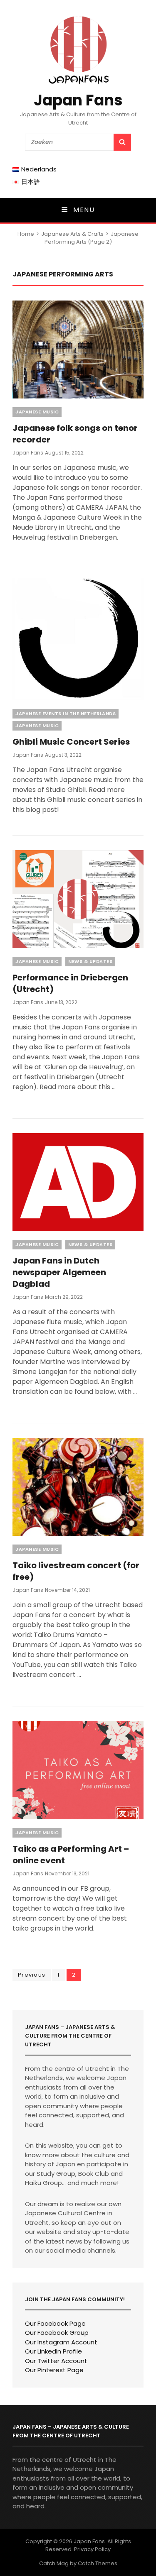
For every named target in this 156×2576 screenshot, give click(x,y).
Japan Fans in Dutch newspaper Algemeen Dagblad (59, 1272)
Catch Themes (98, 2563)
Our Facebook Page (55, 2323)
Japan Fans (78, 100)
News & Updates (90, 961)
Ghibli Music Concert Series (71, 742)
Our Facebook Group (57, 2333)
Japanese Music (37, 412)
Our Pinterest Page (54, 2370)
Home (26, 234)
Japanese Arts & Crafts (72, 234)
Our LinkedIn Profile (53, 2351)
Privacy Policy (92, 2549)
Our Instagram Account (61, 2342)
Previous (32, 1975)
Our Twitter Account (56, 2361)
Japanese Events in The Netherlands (66, 714)
